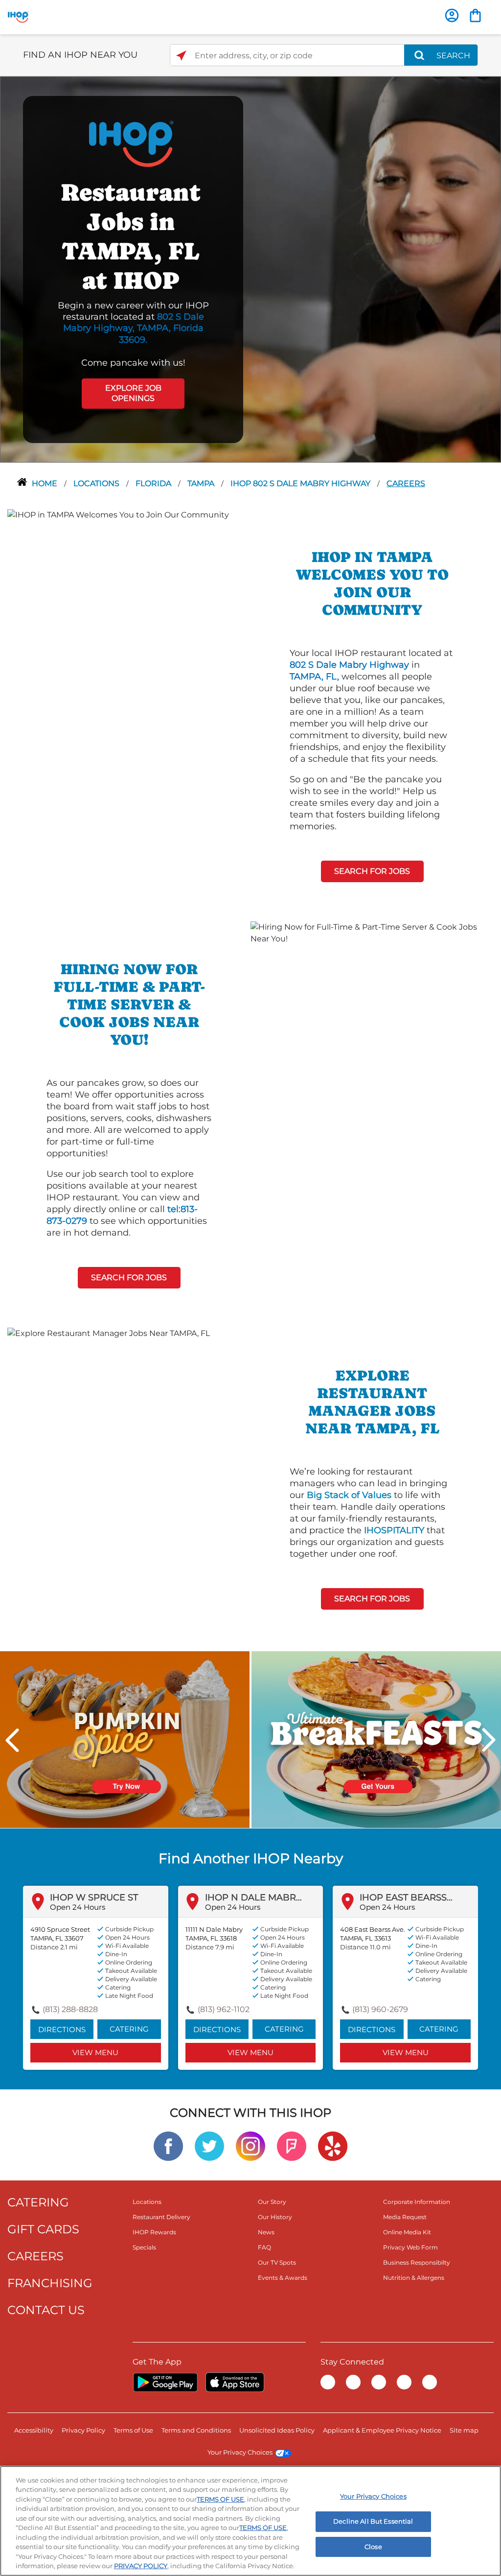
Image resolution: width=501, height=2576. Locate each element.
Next (489, 1740)
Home (46, 483)
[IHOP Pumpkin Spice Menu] (125, 1739)
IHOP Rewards (154, 2232)
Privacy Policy (83, 2430)
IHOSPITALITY (394, 1530)
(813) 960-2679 (380, 2009)
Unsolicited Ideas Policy (277, 2430)
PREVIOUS (12, 1740)
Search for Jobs (372, 871)
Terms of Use (133, 2430)
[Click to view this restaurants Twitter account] (209, 2146)
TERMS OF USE (220, 2499)
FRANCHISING (50, 2283)
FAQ (264, 2247)
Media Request (405, 2217)
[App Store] (235, 2382)
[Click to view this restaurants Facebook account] (168, 2146)
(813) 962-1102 (224, 2009)
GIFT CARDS (43, 2229)
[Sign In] (452, 15)
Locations (97, 483)
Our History (275, 2217)
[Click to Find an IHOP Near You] (181, 56)
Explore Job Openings (133, 393)
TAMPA (202, 483)
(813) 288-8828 (70, 2009)
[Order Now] (475, 15)
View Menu (95, 2052)
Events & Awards (283, 2278)
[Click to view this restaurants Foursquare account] (292, 2146)
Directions (62, 2029)
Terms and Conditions (196, 2430)
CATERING (38, 2202)
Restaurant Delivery (161, 2217)
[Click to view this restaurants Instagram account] (250, 2146)
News (266, 2232)
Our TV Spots (277, 2262)
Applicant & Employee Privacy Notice (382, 2430)
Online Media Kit (407, 2232)
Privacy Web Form (410, 2247)
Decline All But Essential (373, 2521)
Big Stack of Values (349, 1495)
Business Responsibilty (417, 2262)
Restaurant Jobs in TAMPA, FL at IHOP (131, 236)
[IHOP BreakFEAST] (376, 1739)
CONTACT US (46, 2310)
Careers (406, 483)
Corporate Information (417, 2202)
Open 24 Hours (78, 1907)
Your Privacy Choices (240, 2452)
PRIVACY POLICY (141, 2566)
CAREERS (35, 2256)
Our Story (272, 2202)
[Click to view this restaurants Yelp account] (333, 2146)
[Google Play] (165, 2382)
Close (373, 2547)
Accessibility (34, 2430)
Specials (144, 2247)
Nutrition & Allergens (414, 2278)
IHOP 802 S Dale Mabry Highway (301, 483)
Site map (464, 2430)
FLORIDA (154, 483)
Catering (129, 2029)
